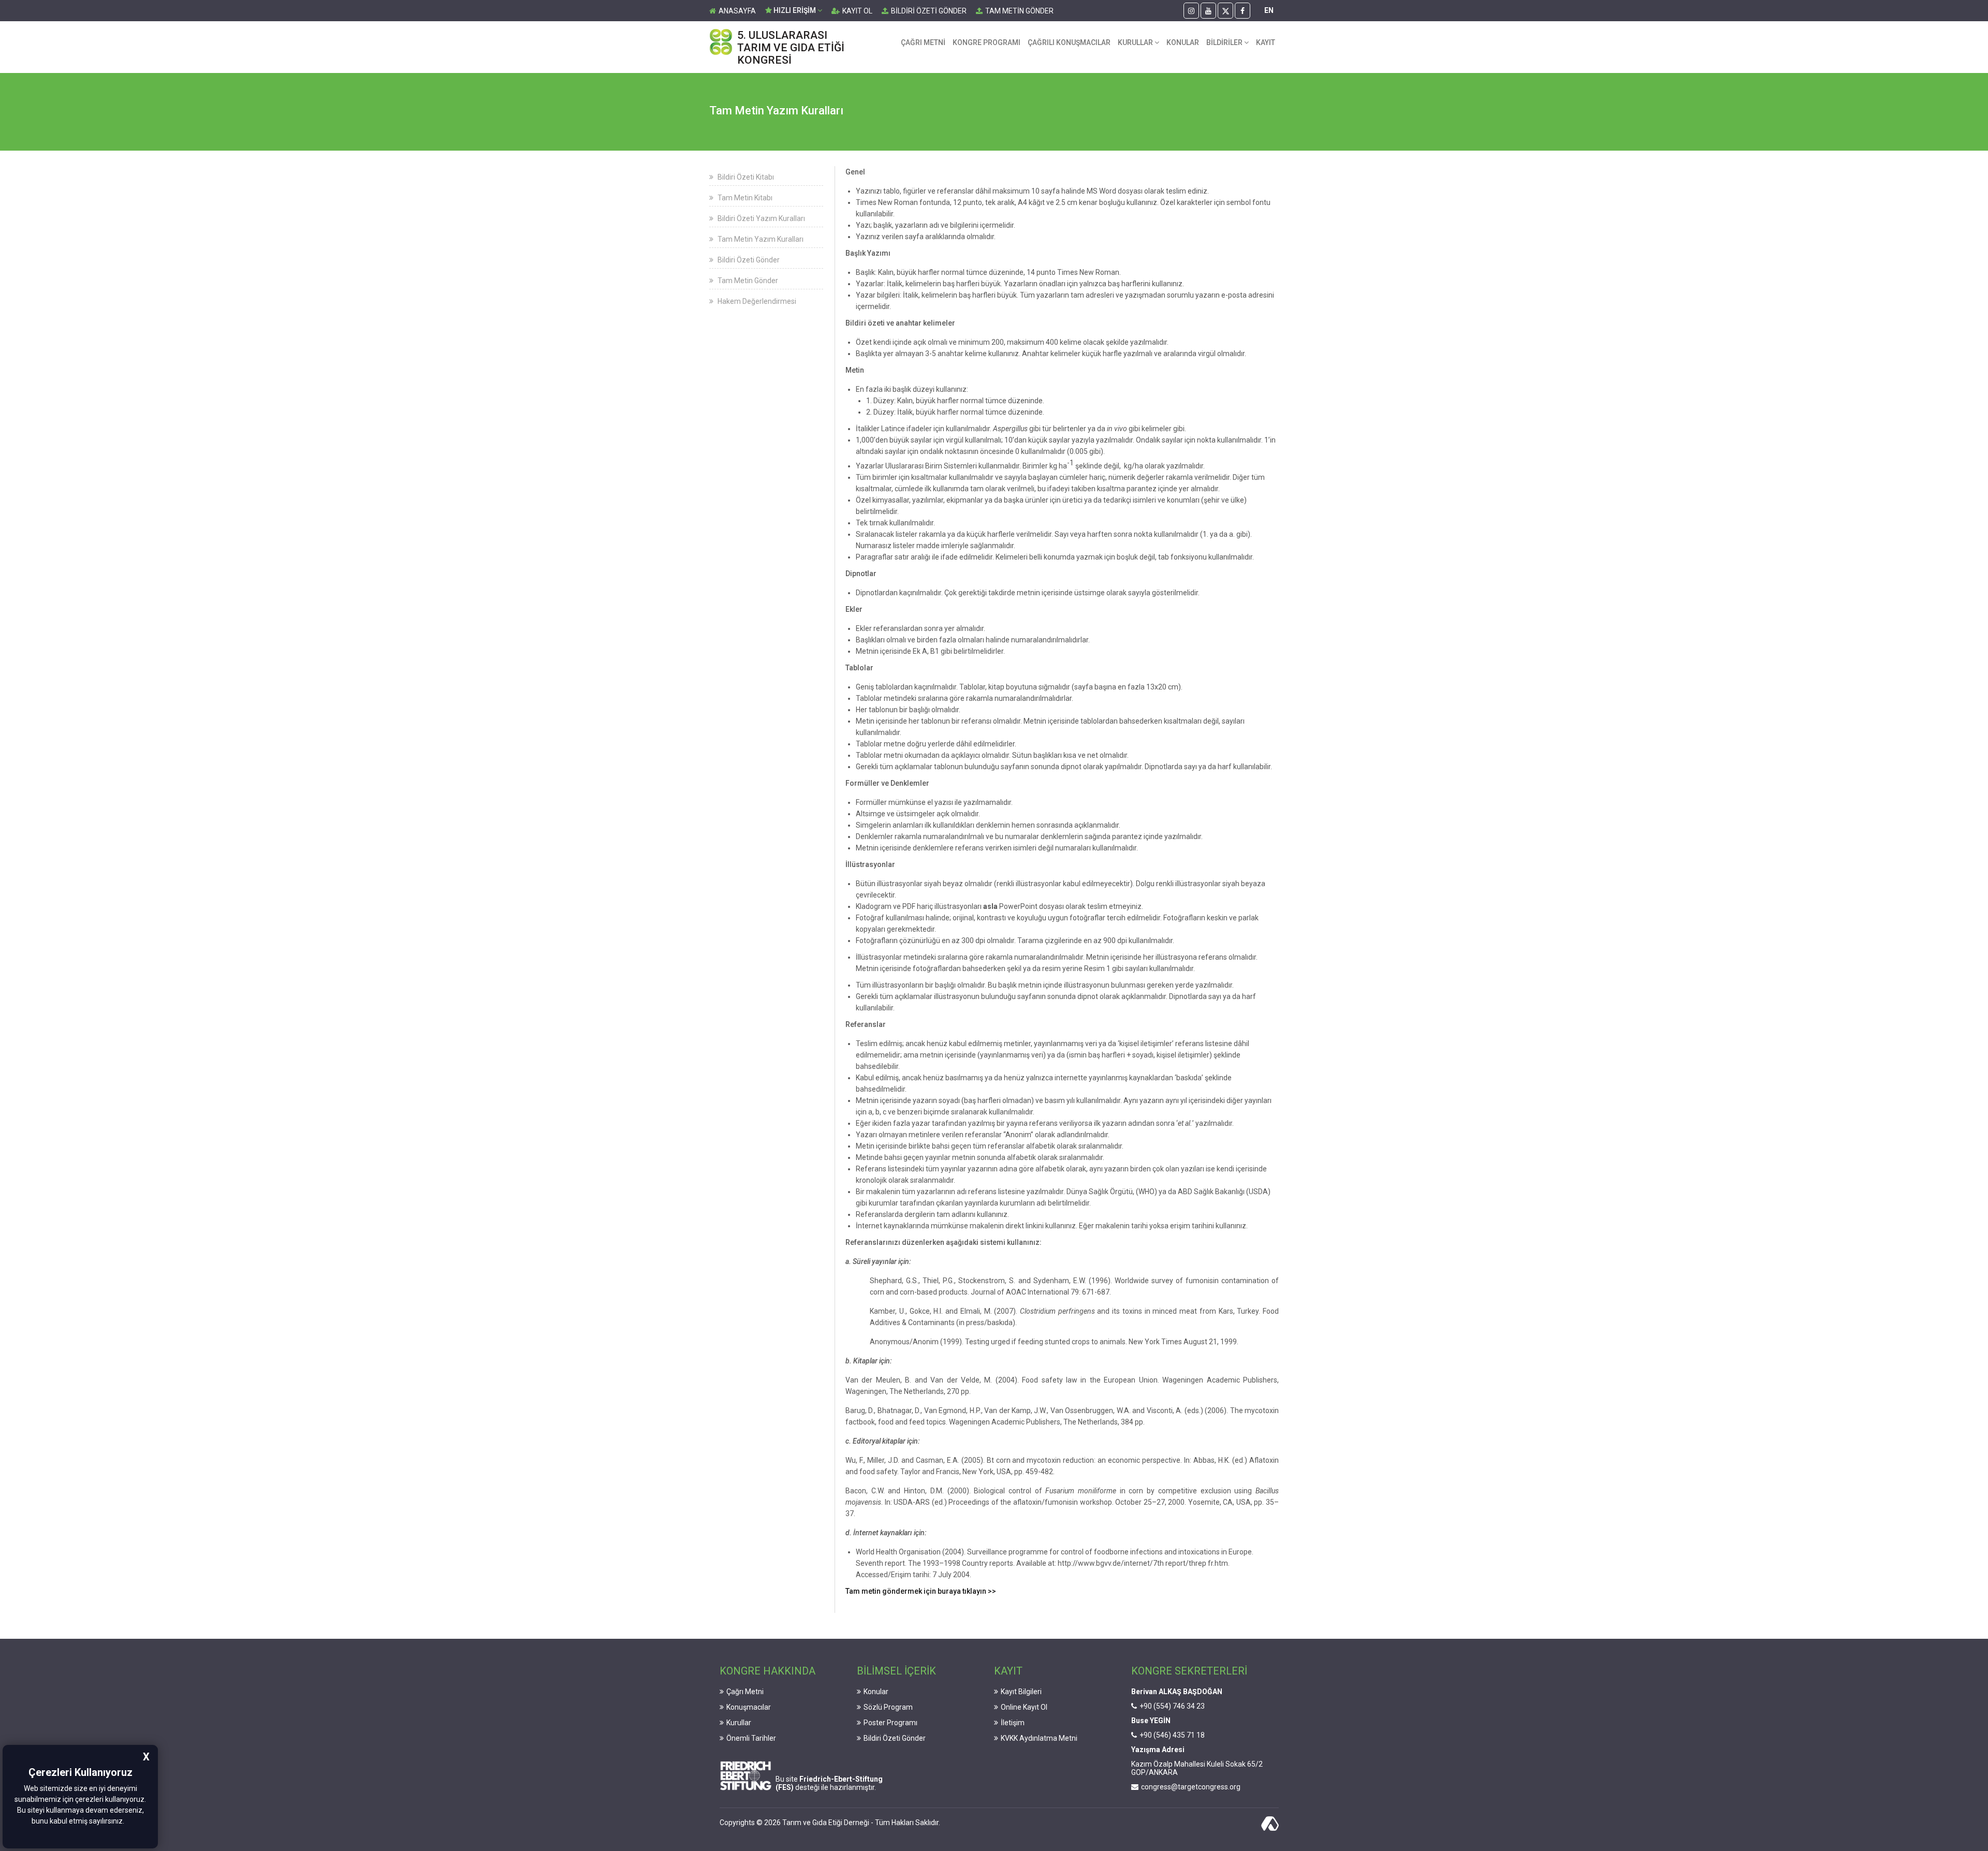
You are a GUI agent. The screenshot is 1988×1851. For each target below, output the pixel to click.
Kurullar (739, 1723)
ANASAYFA (737, 11)
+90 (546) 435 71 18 (1172, 1735)
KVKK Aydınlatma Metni (1039, 1738)
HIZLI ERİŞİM (795, 10)
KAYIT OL (857, 11)
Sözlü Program (888, 1707)
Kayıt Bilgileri (1021, 1692)
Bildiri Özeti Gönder (748, 260)
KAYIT (1266, 42)
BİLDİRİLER (1225, 42)
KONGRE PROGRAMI (986, 42)
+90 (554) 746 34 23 (1172, 1706)
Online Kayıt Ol (1024, 1707)
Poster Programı (890, 1723)
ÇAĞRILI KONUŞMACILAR (1069, 42)
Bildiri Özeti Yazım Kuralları (761, 218)
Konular (876, 1692)
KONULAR (1183, 42)
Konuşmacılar (749, 1707)
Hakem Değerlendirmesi (756, 301)
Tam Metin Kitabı (744, 198)
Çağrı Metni (745, 1692)
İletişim (1013, 1723)
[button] (127, 1822)
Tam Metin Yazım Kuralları (760, 239)
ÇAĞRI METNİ (923, 42)
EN (1269, 10)
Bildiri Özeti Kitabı (745, 177)
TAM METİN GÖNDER (1019, 11)
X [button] (146, 1757)
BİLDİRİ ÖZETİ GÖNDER (929, 11)
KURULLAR (1136, 42)
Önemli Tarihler (751, 1738)
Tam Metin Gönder (747, 281)
